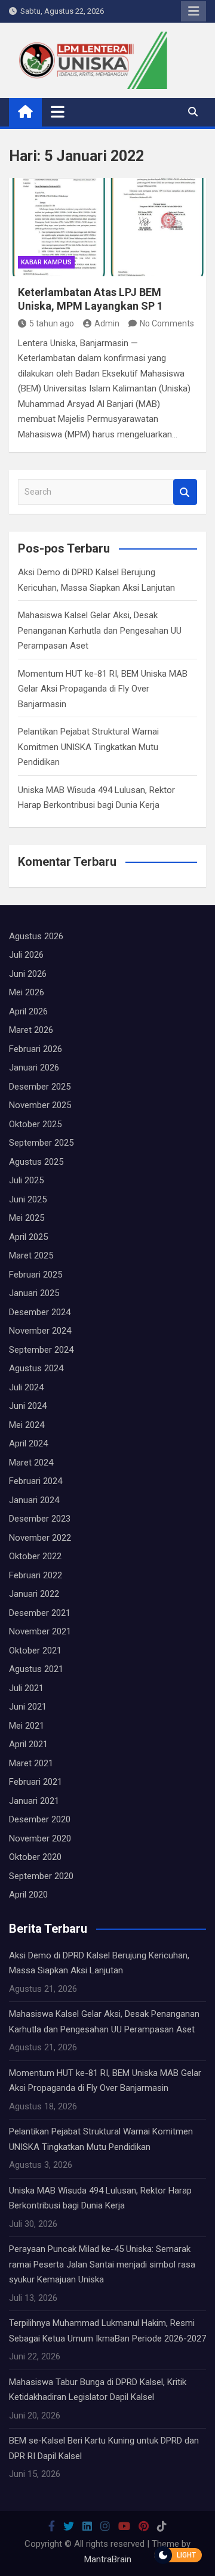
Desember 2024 (40, 1312)
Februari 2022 (36, 1575)
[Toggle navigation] (58, 112)
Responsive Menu (193, 11)
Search (185, 492)
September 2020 (41, 1876)
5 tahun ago (52, 323)
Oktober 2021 (35, 1651)
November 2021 (40, 1631)
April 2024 (28, 1443)
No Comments (167, 323)
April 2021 (28, 1744)
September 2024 (41, 1350)
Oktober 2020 (35, 1857)
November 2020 (40, 1838)
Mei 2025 (27, 1218)
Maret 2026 (31, 1030)
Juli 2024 (26, 1387)
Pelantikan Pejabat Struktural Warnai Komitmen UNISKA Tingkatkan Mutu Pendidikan (88, 747)
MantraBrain (108, 2559)
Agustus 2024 (36, 1368)
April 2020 (28, 1895)
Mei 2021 (27, 1726)
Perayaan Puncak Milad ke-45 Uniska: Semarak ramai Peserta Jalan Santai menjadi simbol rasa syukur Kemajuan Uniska (102, 2264)
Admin (107, 323)
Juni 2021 (28, 1707)
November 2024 (40, 1331)
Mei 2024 (27, 1425)
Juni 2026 (28, 974)
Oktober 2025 (35, 1124)
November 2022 (40, 1538)
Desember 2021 (40, 1613)
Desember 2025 (40, 1087)
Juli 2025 (26, 1180)
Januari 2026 (34, 1068)
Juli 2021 (26, 1688)
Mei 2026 (27, 992)
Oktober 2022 (35, 1556)
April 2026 (28, 1011)
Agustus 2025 (36, 1162)
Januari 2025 (34, 1293)
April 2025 (28, 1237)
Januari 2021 (34, 1801)
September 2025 (41, 1143)
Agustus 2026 (36, 936)
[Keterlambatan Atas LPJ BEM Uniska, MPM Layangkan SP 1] (107, 227)
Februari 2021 (36, 1782)
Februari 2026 (36, 1049)
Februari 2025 (36, 1275)
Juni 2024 (28, 1406)
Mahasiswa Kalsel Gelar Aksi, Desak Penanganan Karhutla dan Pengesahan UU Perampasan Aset (100, 630)
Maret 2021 (31, 1763)
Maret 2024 (31, 1463)
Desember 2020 (40, 1819)
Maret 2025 (31, 1255)
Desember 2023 (40, 1519)
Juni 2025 (28, 1199)
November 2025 (40, 1105)
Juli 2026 (26, 955)
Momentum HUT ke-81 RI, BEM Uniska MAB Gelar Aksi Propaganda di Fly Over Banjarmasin (103, 689)
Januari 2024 (34, 1500)
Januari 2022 (34, 1594)
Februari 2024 (36, 1481)
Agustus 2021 (36, 1669)
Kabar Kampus (46, 262)
